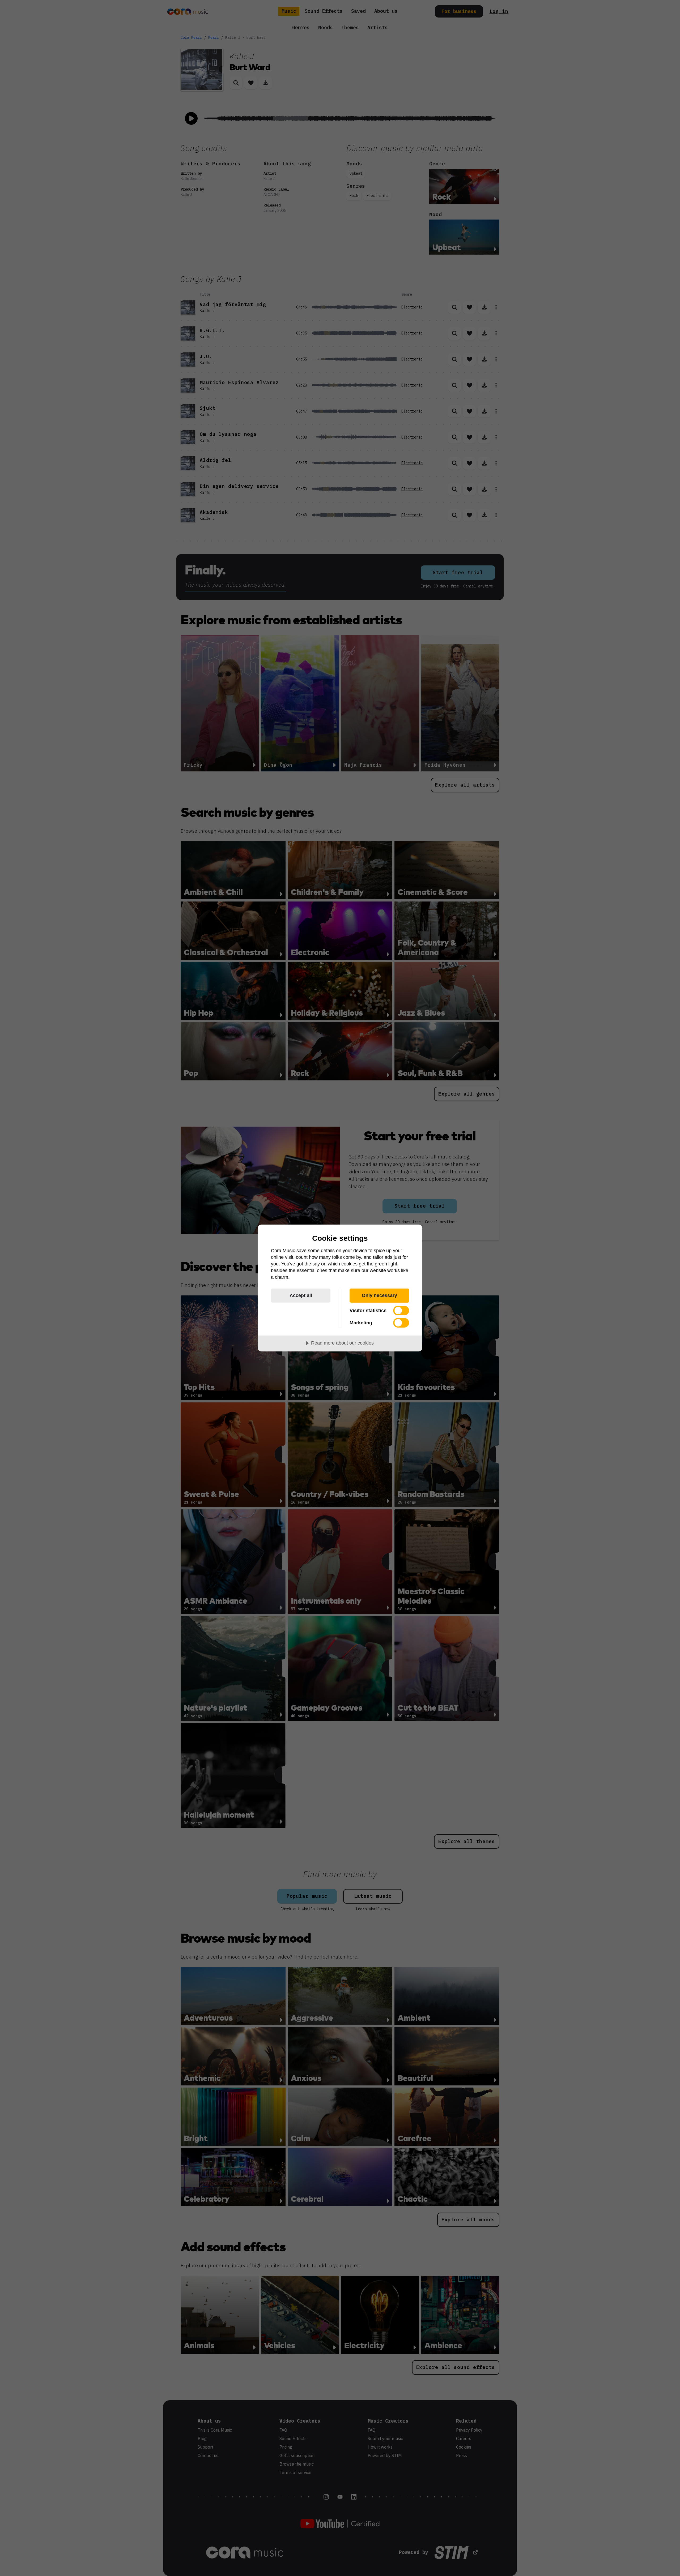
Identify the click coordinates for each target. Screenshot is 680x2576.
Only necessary (379, 1295)
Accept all (301, 1295)
